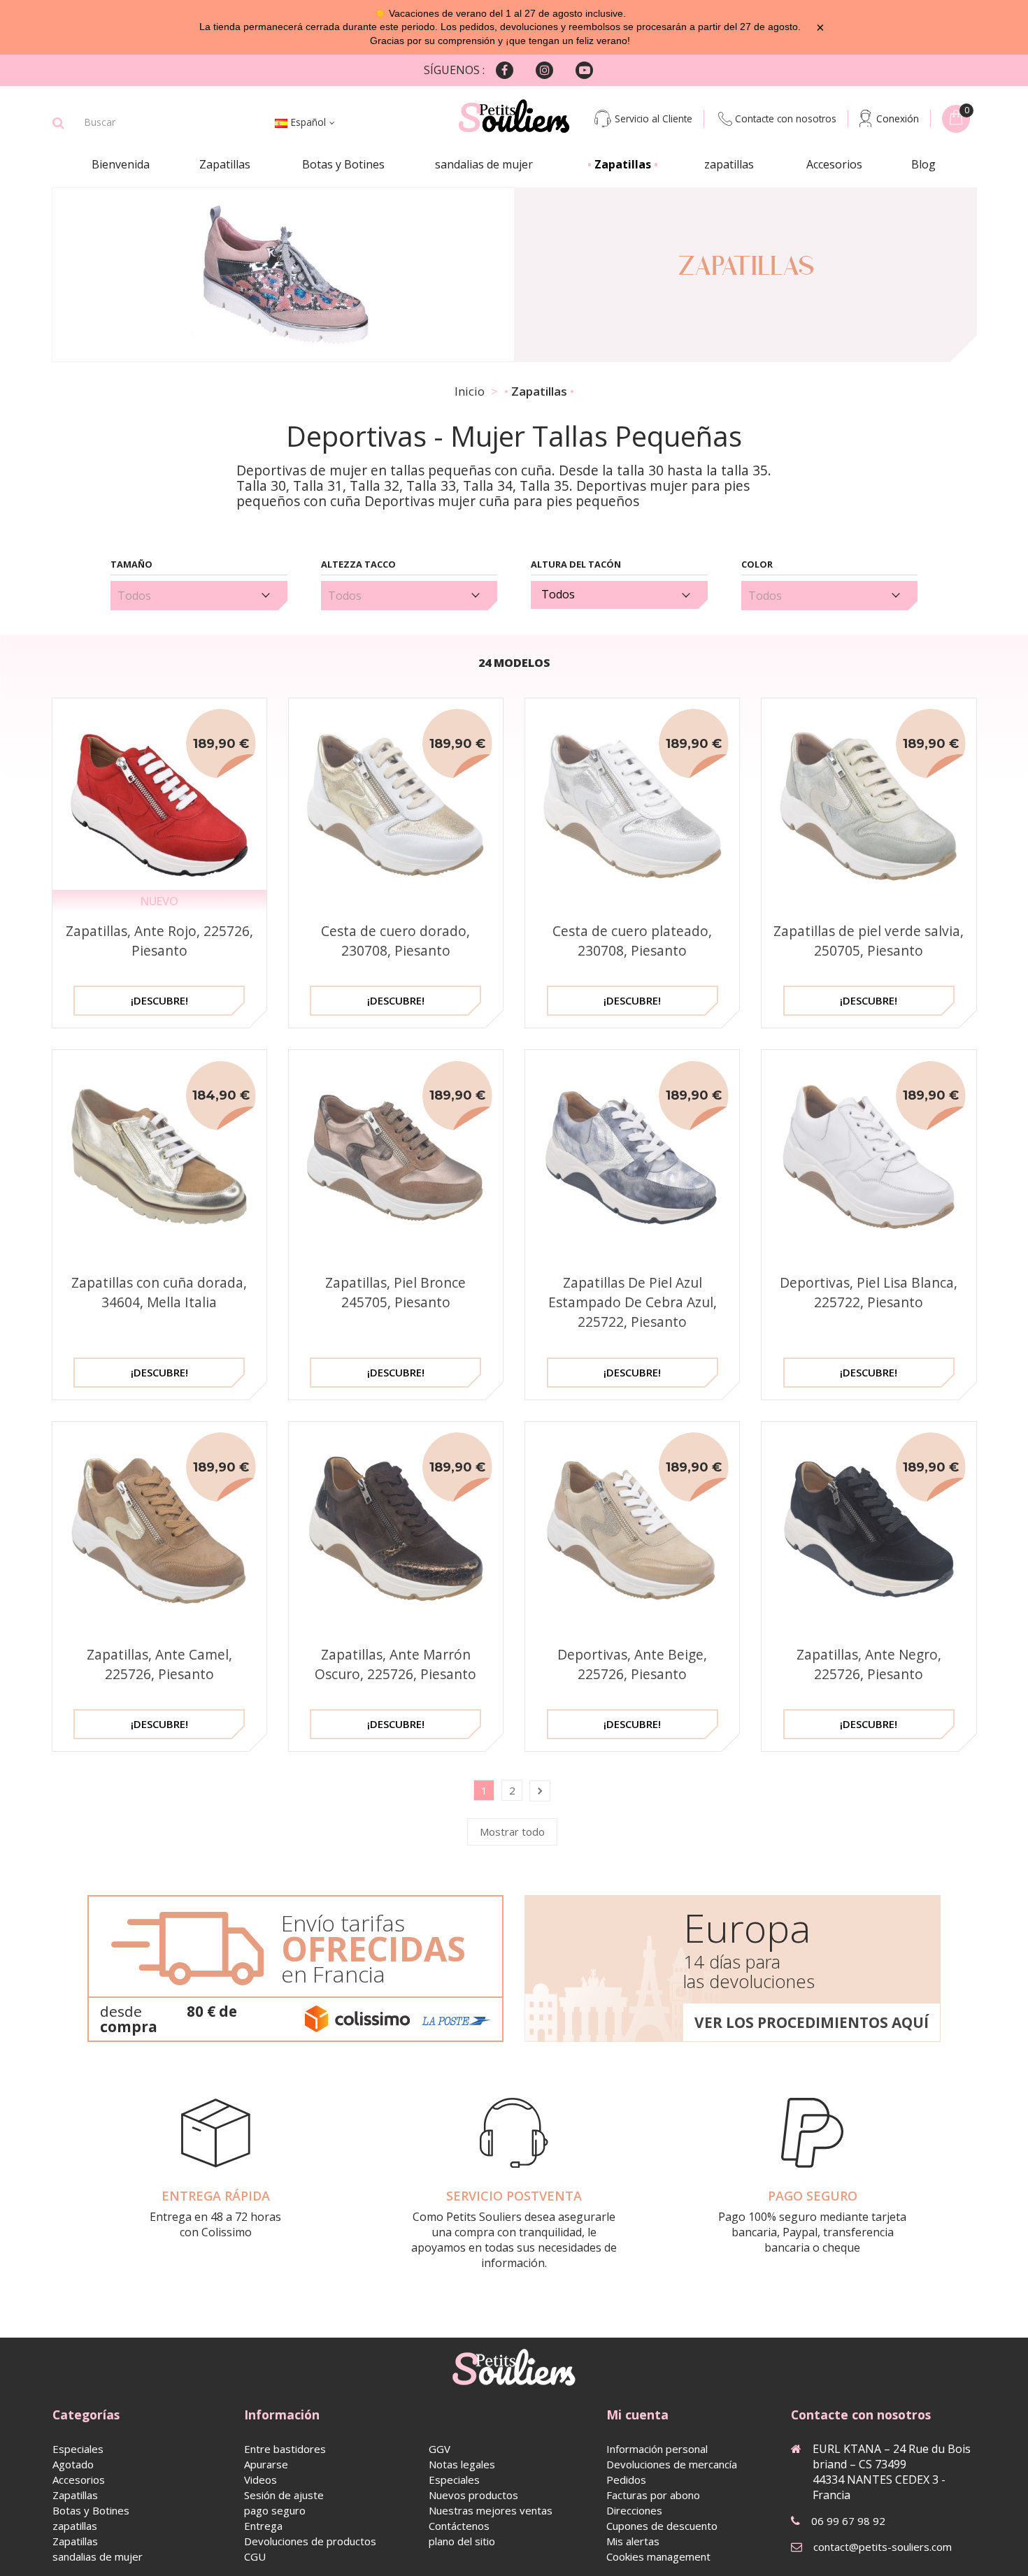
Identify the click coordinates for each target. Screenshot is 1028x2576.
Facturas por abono (653, 2495)
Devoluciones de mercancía (672, 2464)
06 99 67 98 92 (848, 2521)
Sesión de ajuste (284, 2495)
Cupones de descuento (662, 2526)
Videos (260, 2480)
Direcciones (634, 2510)
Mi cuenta (637, 2415)
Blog (923, 164)
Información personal (657, 2449)
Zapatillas (225, 164)
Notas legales (462, 2464)
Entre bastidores (285, 2449)
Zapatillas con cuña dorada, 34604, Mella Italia (159, 1292)
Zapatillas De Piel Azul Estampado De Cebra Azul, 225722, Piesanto (633, 1302)
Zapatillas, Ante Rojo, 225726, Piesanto (159, 941)
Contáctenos (459, 2526)
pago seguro (275, 2510)
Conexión (898, 118)
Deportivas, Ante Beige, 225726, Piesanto (632, 1664)
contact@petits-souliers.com (883, 2547)
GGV (440, 2449)
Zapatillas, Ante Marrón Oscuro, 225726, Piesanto (395, 1664)
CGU (255, 2556)
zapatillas (729, 164)
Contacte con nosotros (786, 118)
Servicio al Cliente (654, 118)
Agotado (73, 2464)
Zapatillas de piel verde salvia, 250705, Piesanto (869, 941)
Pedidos (626, 2480)
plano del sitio (462, 2541)
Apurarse (266, 2464)
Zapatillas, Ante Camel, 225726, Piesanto (159, 1664)
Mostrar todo (512, 1832)
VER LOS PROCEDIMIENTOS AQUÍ (812, 2022)
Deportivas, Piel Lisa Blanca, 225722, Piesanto (869, 1292)
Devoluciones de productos (310, 2541)
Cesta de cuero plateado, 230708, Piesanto (632, 941)
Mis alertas (633, 2541)
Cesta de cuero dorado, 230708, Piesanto (395, 941)
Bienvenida (121, 164)
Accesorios (834, 164)
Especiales (78, 2449)
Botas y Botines (343, 164)
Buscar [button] (58, 123)
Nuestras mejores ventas (491, 2510)
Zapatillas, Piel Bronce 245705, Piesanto (395, 1292)
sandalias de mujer (484, 164)
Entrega (263, 2526)
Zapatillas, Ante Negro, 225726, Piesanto (869, 1664)
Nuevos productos (473, 2495)
